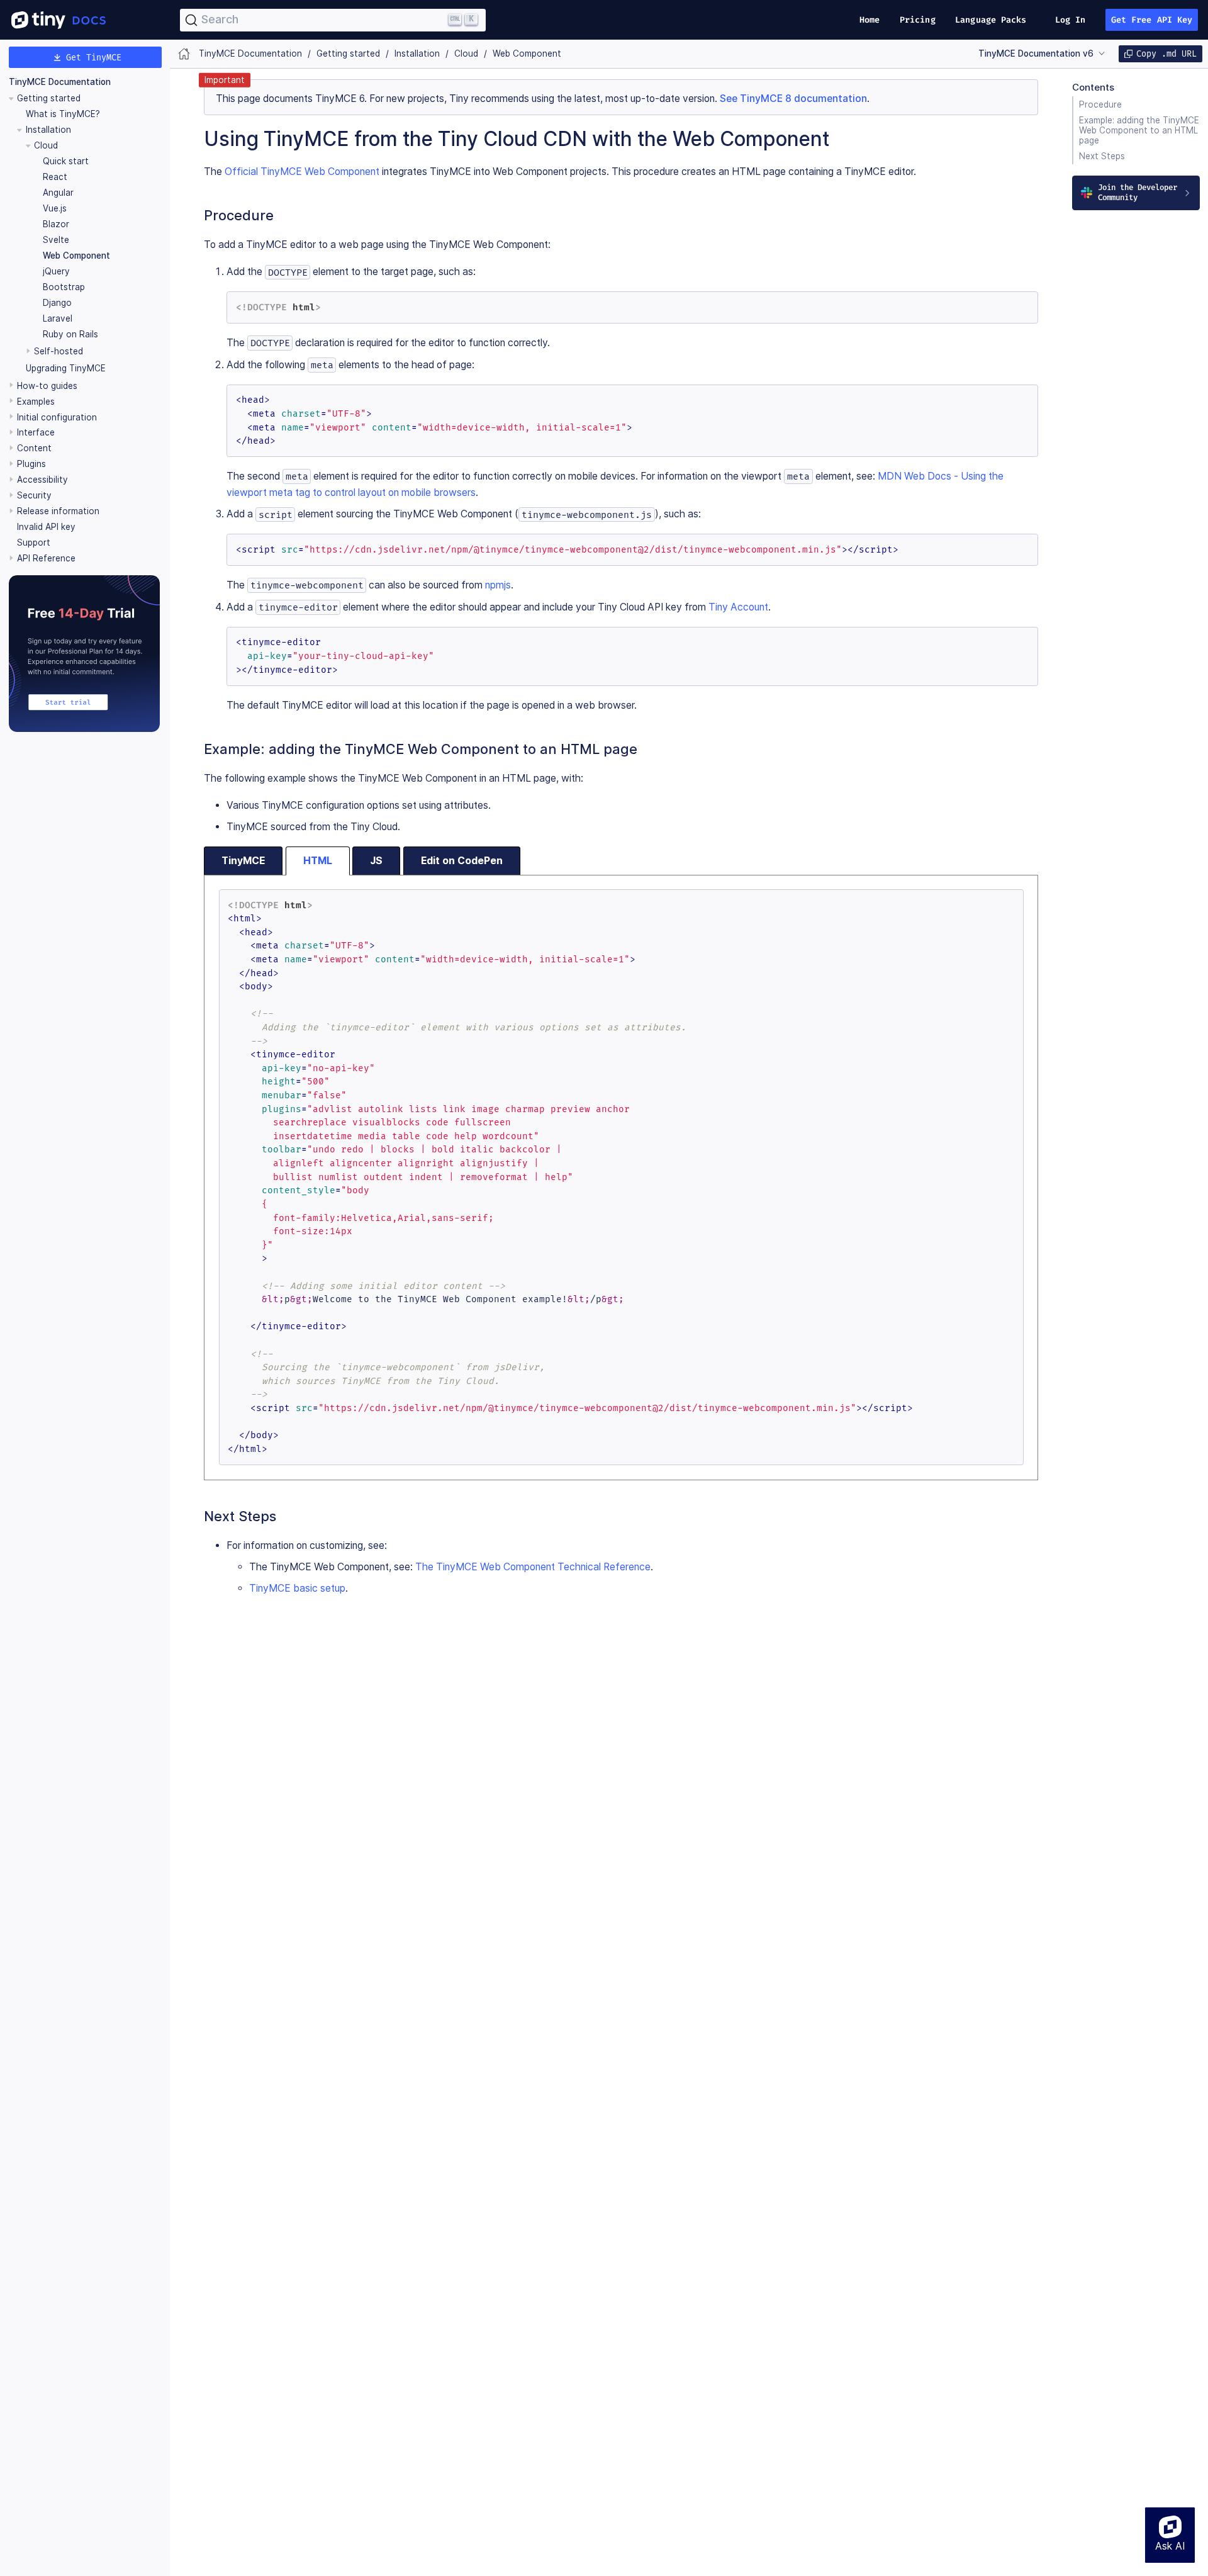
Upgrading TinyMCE (66, 368)
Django (57, 303)
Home (870, 20)
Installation (48, 130)
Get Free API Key (1152, 20)
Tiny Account (738, 607)
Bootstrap (64, 287)
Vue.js (55, 208)
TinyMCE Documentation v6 (1036, 53)
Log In (1071, 20)
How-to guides (47, 385)
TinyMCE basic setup (297, 1588)
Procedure (1100, 104)
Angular (58, 193)
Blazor (56, 224)
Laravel (58, 318)
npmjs (498, 585)
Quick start (66, 161)
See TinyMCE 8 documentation (793, 98)
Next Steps (1102, 156)
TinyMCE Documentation (60, 82)
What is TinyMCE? (63, 114)
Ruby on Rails (70, 334)
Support (34, 543)
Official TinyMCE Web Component (302, 172)
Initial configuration (57, 417)
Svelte (56, 240)
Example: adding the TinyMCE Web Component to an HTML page (1139, 130)
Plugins (31, 464)
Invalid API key (46, 527)
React (55, 177)
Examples (36, 401)
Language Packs (991, 20)
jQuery (56, 271)
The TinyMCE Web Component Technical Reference (533, 1567)
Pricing (918, 20)
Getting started (49, 98)
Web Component (76, 256)
